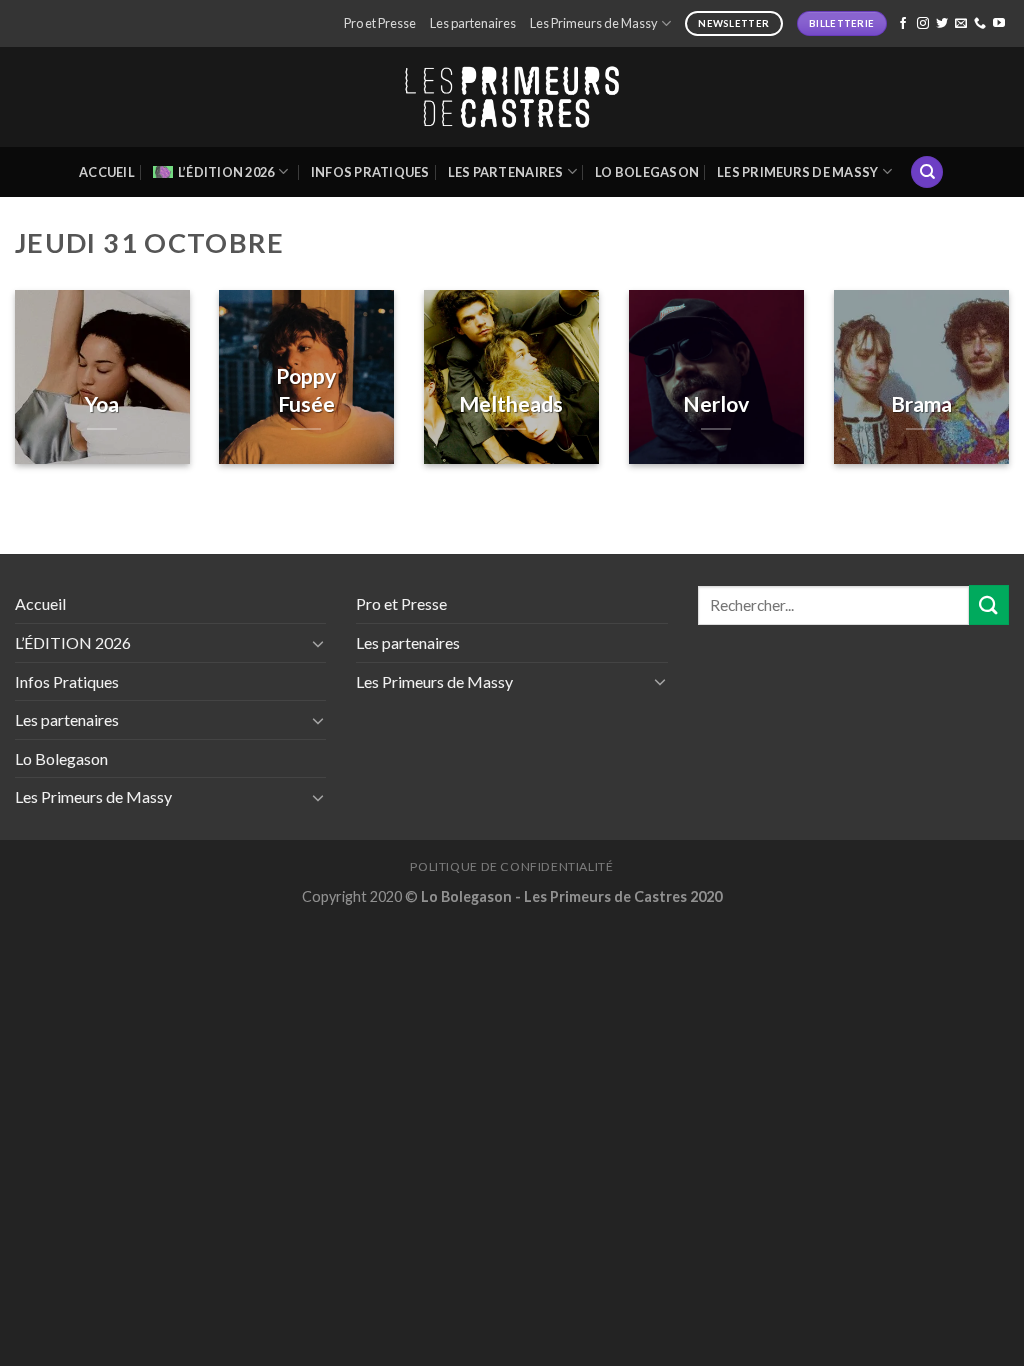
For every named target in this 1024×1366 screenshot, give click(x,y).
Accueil (107, 172)
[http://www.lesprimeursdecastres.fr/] (512, 97)
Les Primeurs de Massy (594, 23)
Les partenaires (473, 23)
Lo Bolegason (647, 172)
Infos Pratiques (370, 172)
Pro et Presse (380, 23)
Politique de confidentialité (511, 866)
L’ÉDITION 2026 (226, 172)
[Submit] (989, 604)
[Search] (927, 172)
